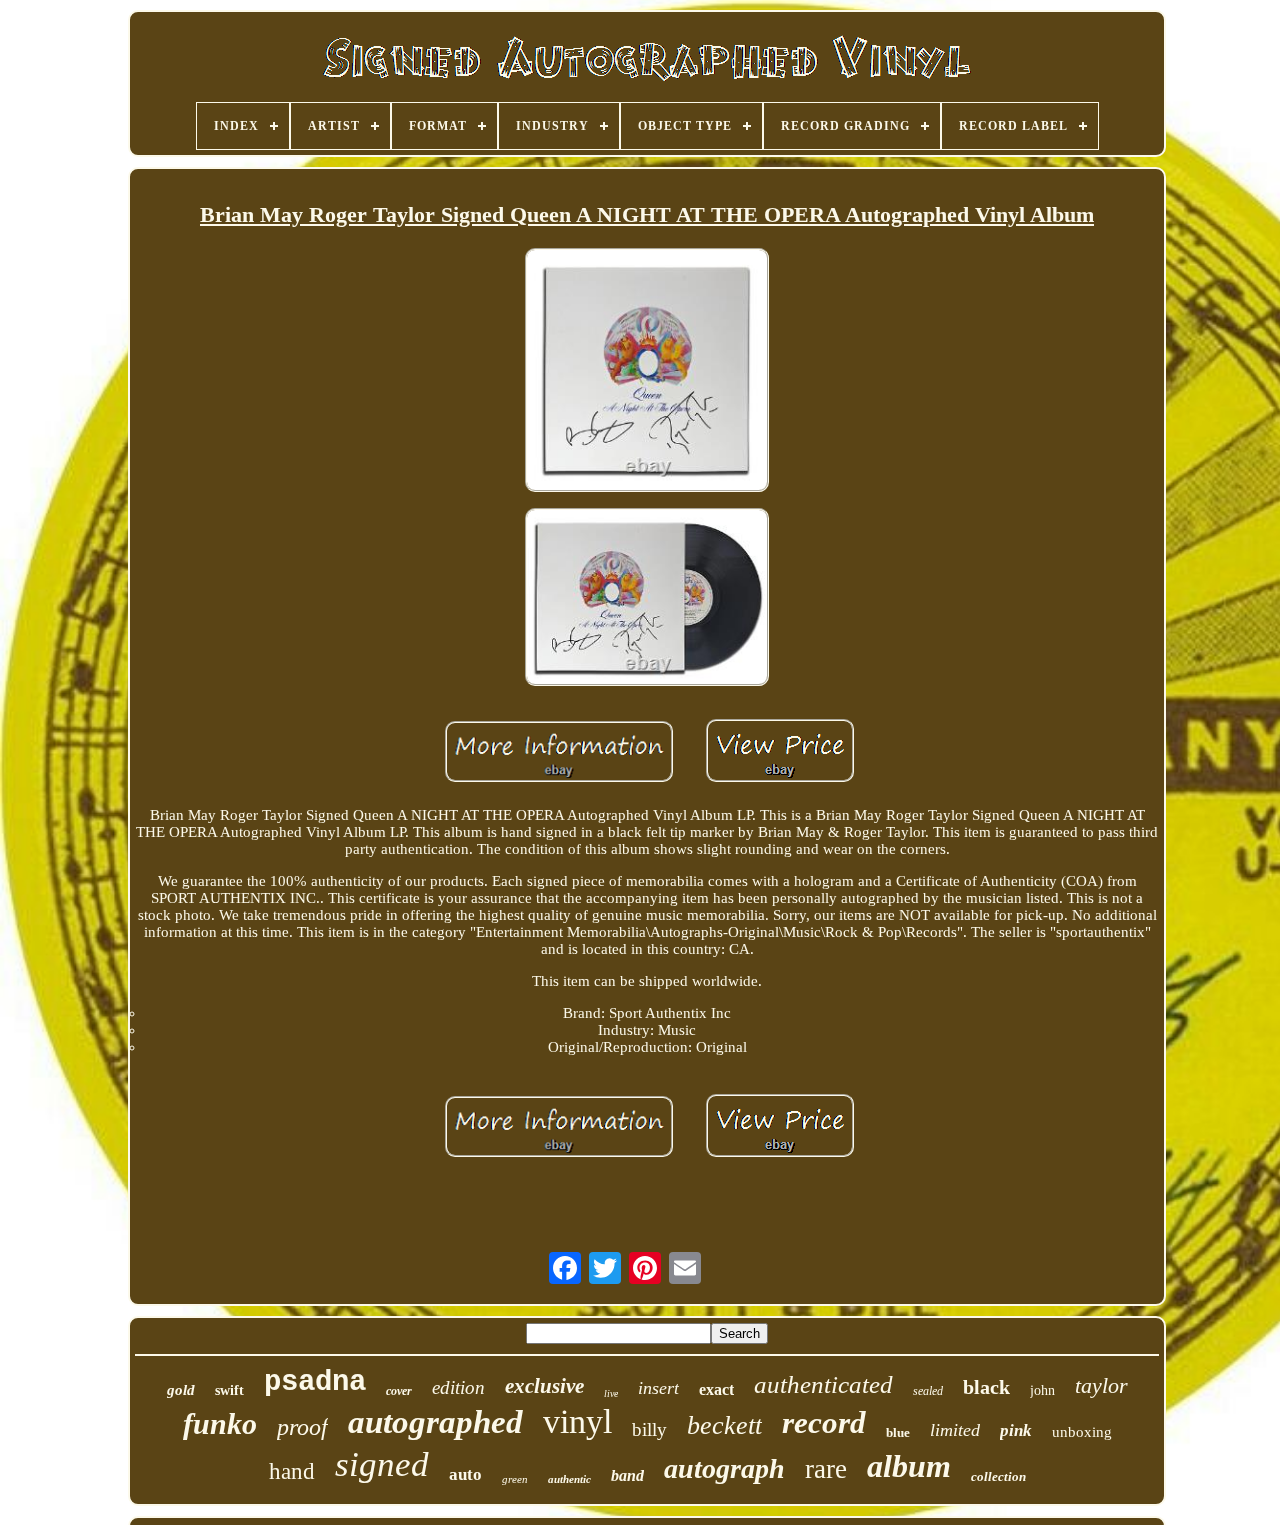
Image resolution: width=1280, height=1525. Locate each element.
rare (826, 1469)
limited (955, 1430)
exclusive (544, 1386)
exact (716, 1389)
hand (292, 1471)
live (611, 1393)
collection (998, 1476)
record (824, 1422)
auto (465, 1474)
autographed (435, 1422)
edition (458, 1387)
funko (220, 1423)
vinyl (577, 1421)
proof (302, 1427)
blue (898, 1432)
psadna (315, 1382)
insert (658, 1388)
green (515, 1479)
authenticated (823, 1384)
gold (181, 1390)
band (627, 1475)
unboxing (1082, 1432)
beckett (724, 1425)
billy (649, 1429)
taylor (1101, 1385)
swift (229, 1390)
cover (399, 1391)
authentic (569, 1479)
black (986, 1387)
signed (382, 1464)
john (1042, 1390)
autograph (724, 1468)
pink (1016, 1430)
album (909, 1466)
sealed (928, 1391)
